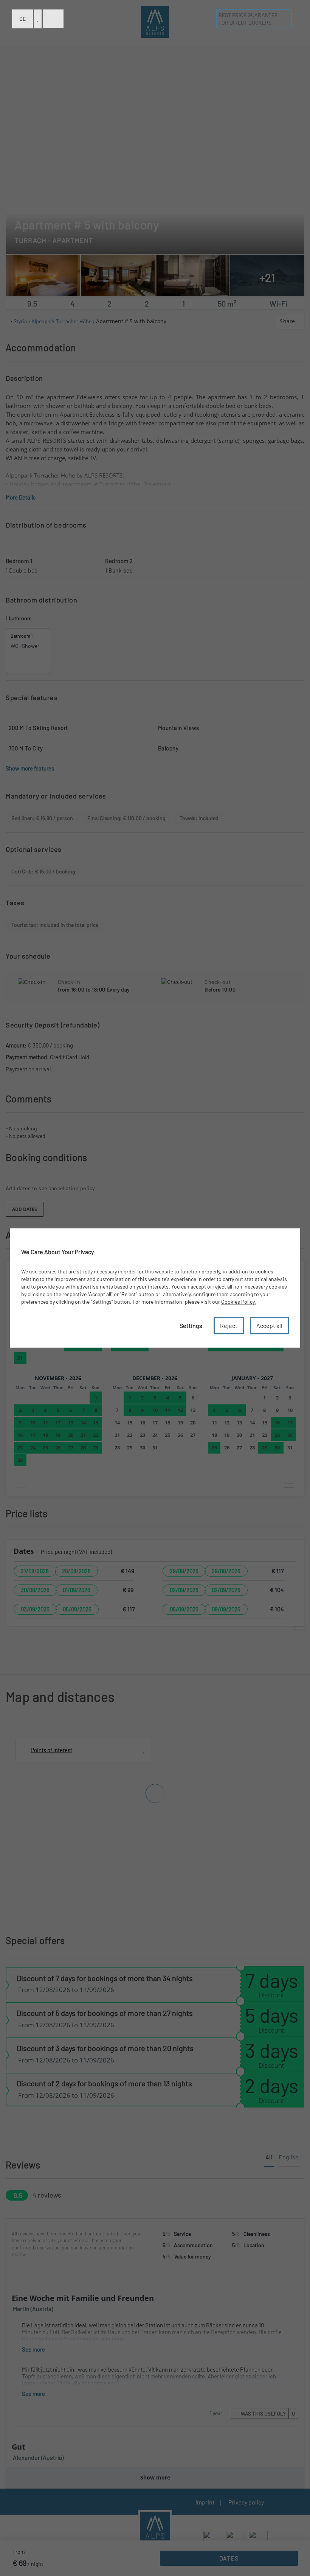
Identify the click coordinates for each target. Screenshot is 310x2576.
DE (22, 19)
